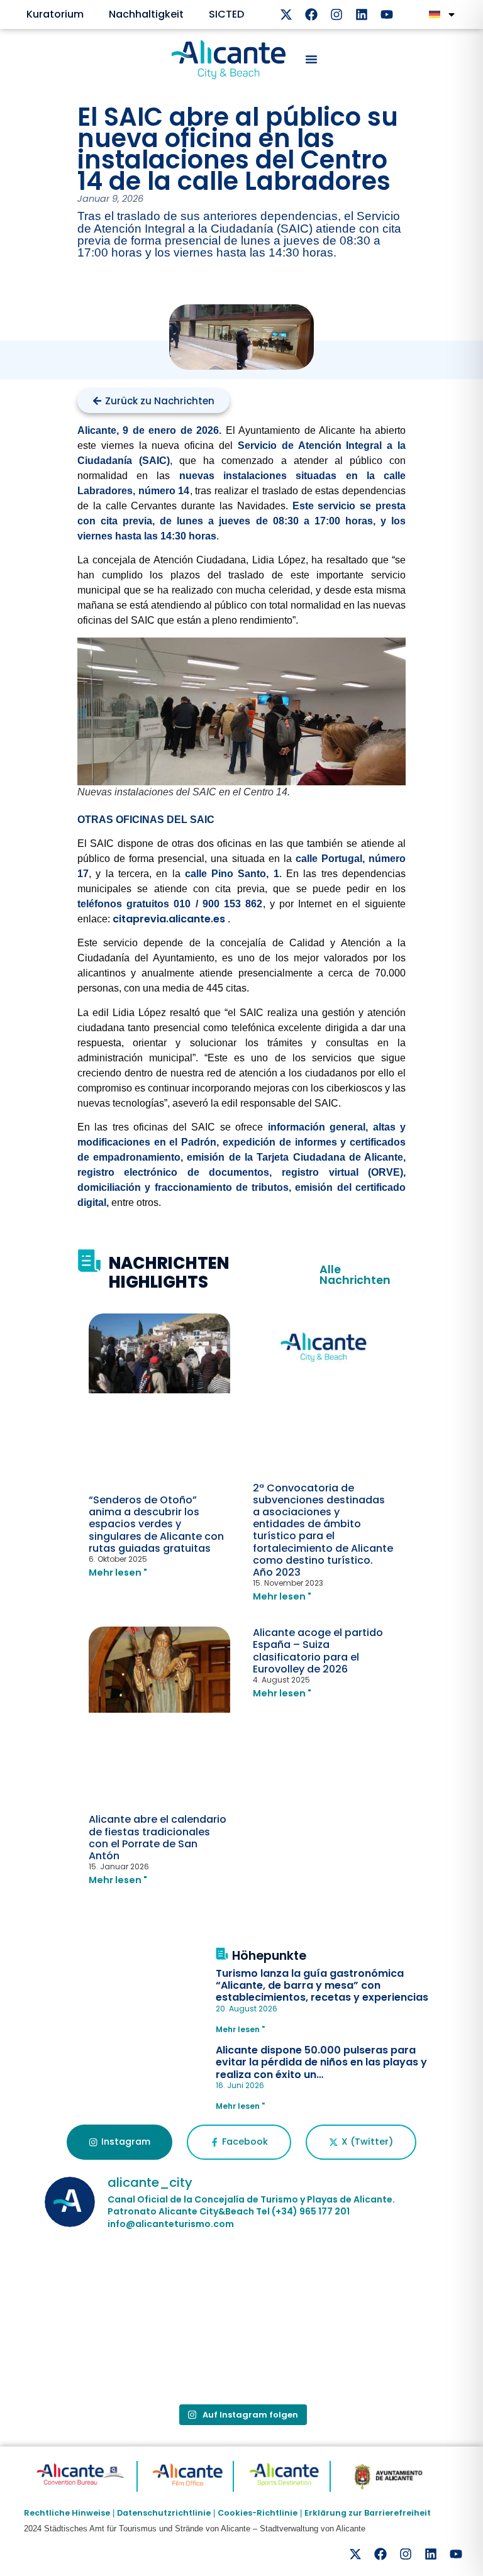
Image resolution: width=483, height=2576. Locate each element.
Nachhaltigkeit (146, 14)
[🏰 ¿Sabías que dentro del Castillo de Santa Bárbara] (375, 2282)
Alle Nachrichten (355, 1275)
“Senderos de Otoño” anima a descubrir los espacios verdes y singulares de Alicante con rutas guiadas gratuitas (156, 1524)
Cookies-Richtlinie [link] (258, 2513)
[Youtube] (387, 14)
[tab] (119, 2142)
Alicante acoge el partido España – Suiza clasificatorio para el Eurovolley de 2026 (318, 1651)
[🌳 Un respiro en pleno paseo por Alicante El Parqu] (241, 2282)
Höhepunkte (269, 1956)
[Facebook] (311, 14)
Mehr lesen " (118, 1573)
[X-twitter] (286, 14)
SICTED (226, 14)
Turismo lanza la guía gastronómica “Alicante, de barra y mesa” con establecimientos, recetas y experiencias (322, 1985)
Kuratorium (55, 14)
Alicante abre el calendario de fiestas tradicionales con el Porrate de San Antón (158, 1838)
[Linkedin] (362, 14)
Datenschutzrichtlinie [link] (164, 2513)
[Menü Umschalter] (311, 59)
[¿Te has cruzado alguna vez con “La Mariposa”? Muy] (108, 2358)
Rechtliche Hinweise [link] (67, 2513)
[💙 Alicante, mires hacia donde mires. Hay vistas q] (108, 2282)
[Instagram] (336, 14)
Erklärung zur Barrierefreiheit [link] (368, 2513)
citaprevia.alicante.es (169, 919)
